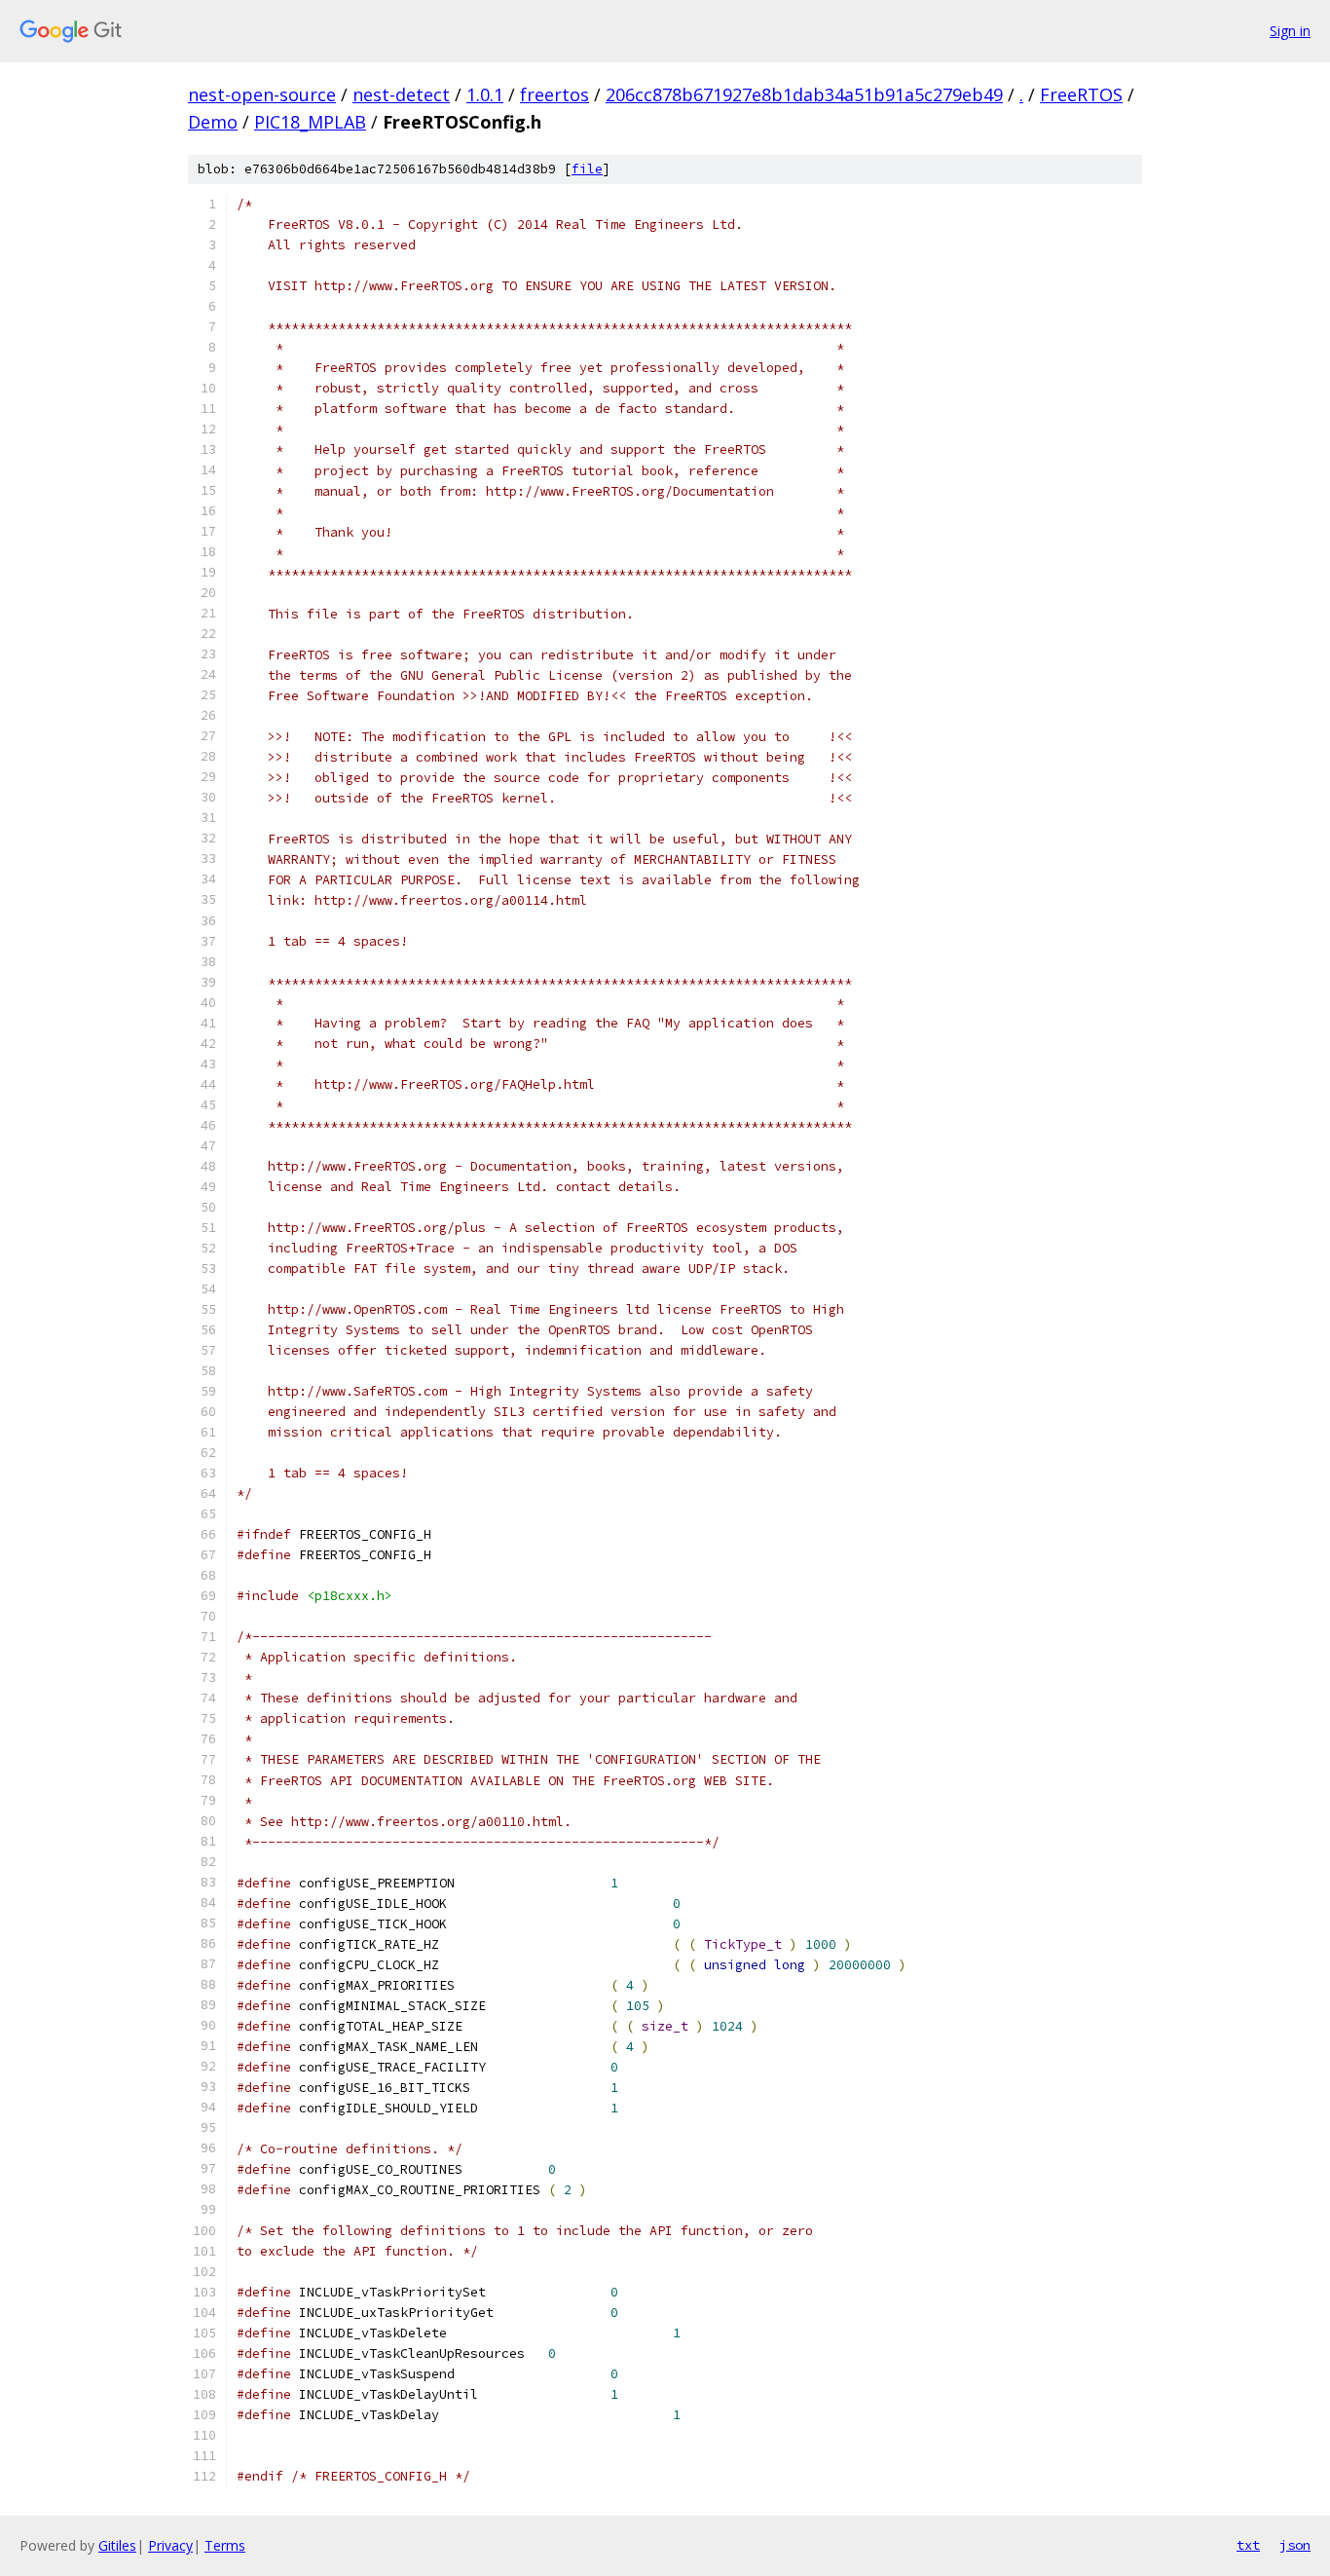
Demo (213, 122)
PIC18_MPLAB (310, 122)
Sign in (1290, 31)
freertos (554, 94)
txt (1248, 2545)
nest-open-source (262, 94)
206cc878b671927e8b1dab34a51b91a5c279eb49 (804, 94)
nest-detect (401, 94)
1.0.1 (485, 94)
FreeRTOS (1081, 94)
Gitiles (117, 2545)
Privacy (170, 2545)
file (587, 169)
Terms (225, 2545)
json (1295, 2545)
